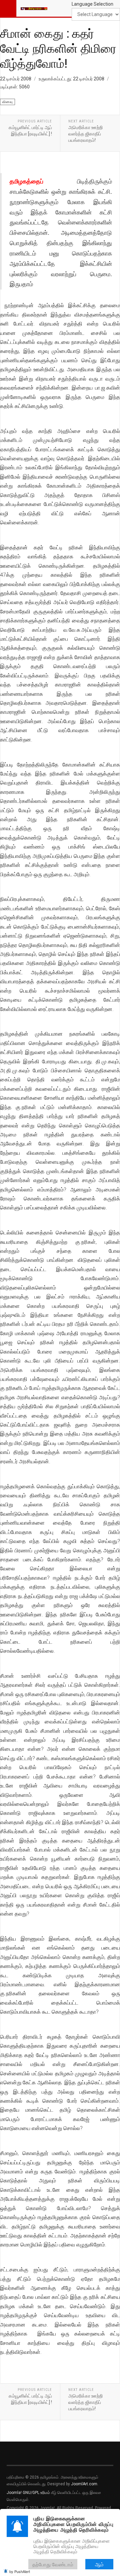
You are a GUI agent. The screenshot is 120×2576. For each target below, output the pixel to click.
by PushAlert (20, 2571)
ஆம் (99, 2564)
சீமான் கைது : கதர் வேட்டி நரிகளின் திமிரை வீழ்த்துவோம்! (58, 48)
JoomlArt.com (84, 2484)
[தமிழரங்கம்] (34, 8)
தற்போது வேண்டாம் (53, 2564)
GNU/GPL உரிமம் (36, 2493)
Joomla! (14, 2493)
